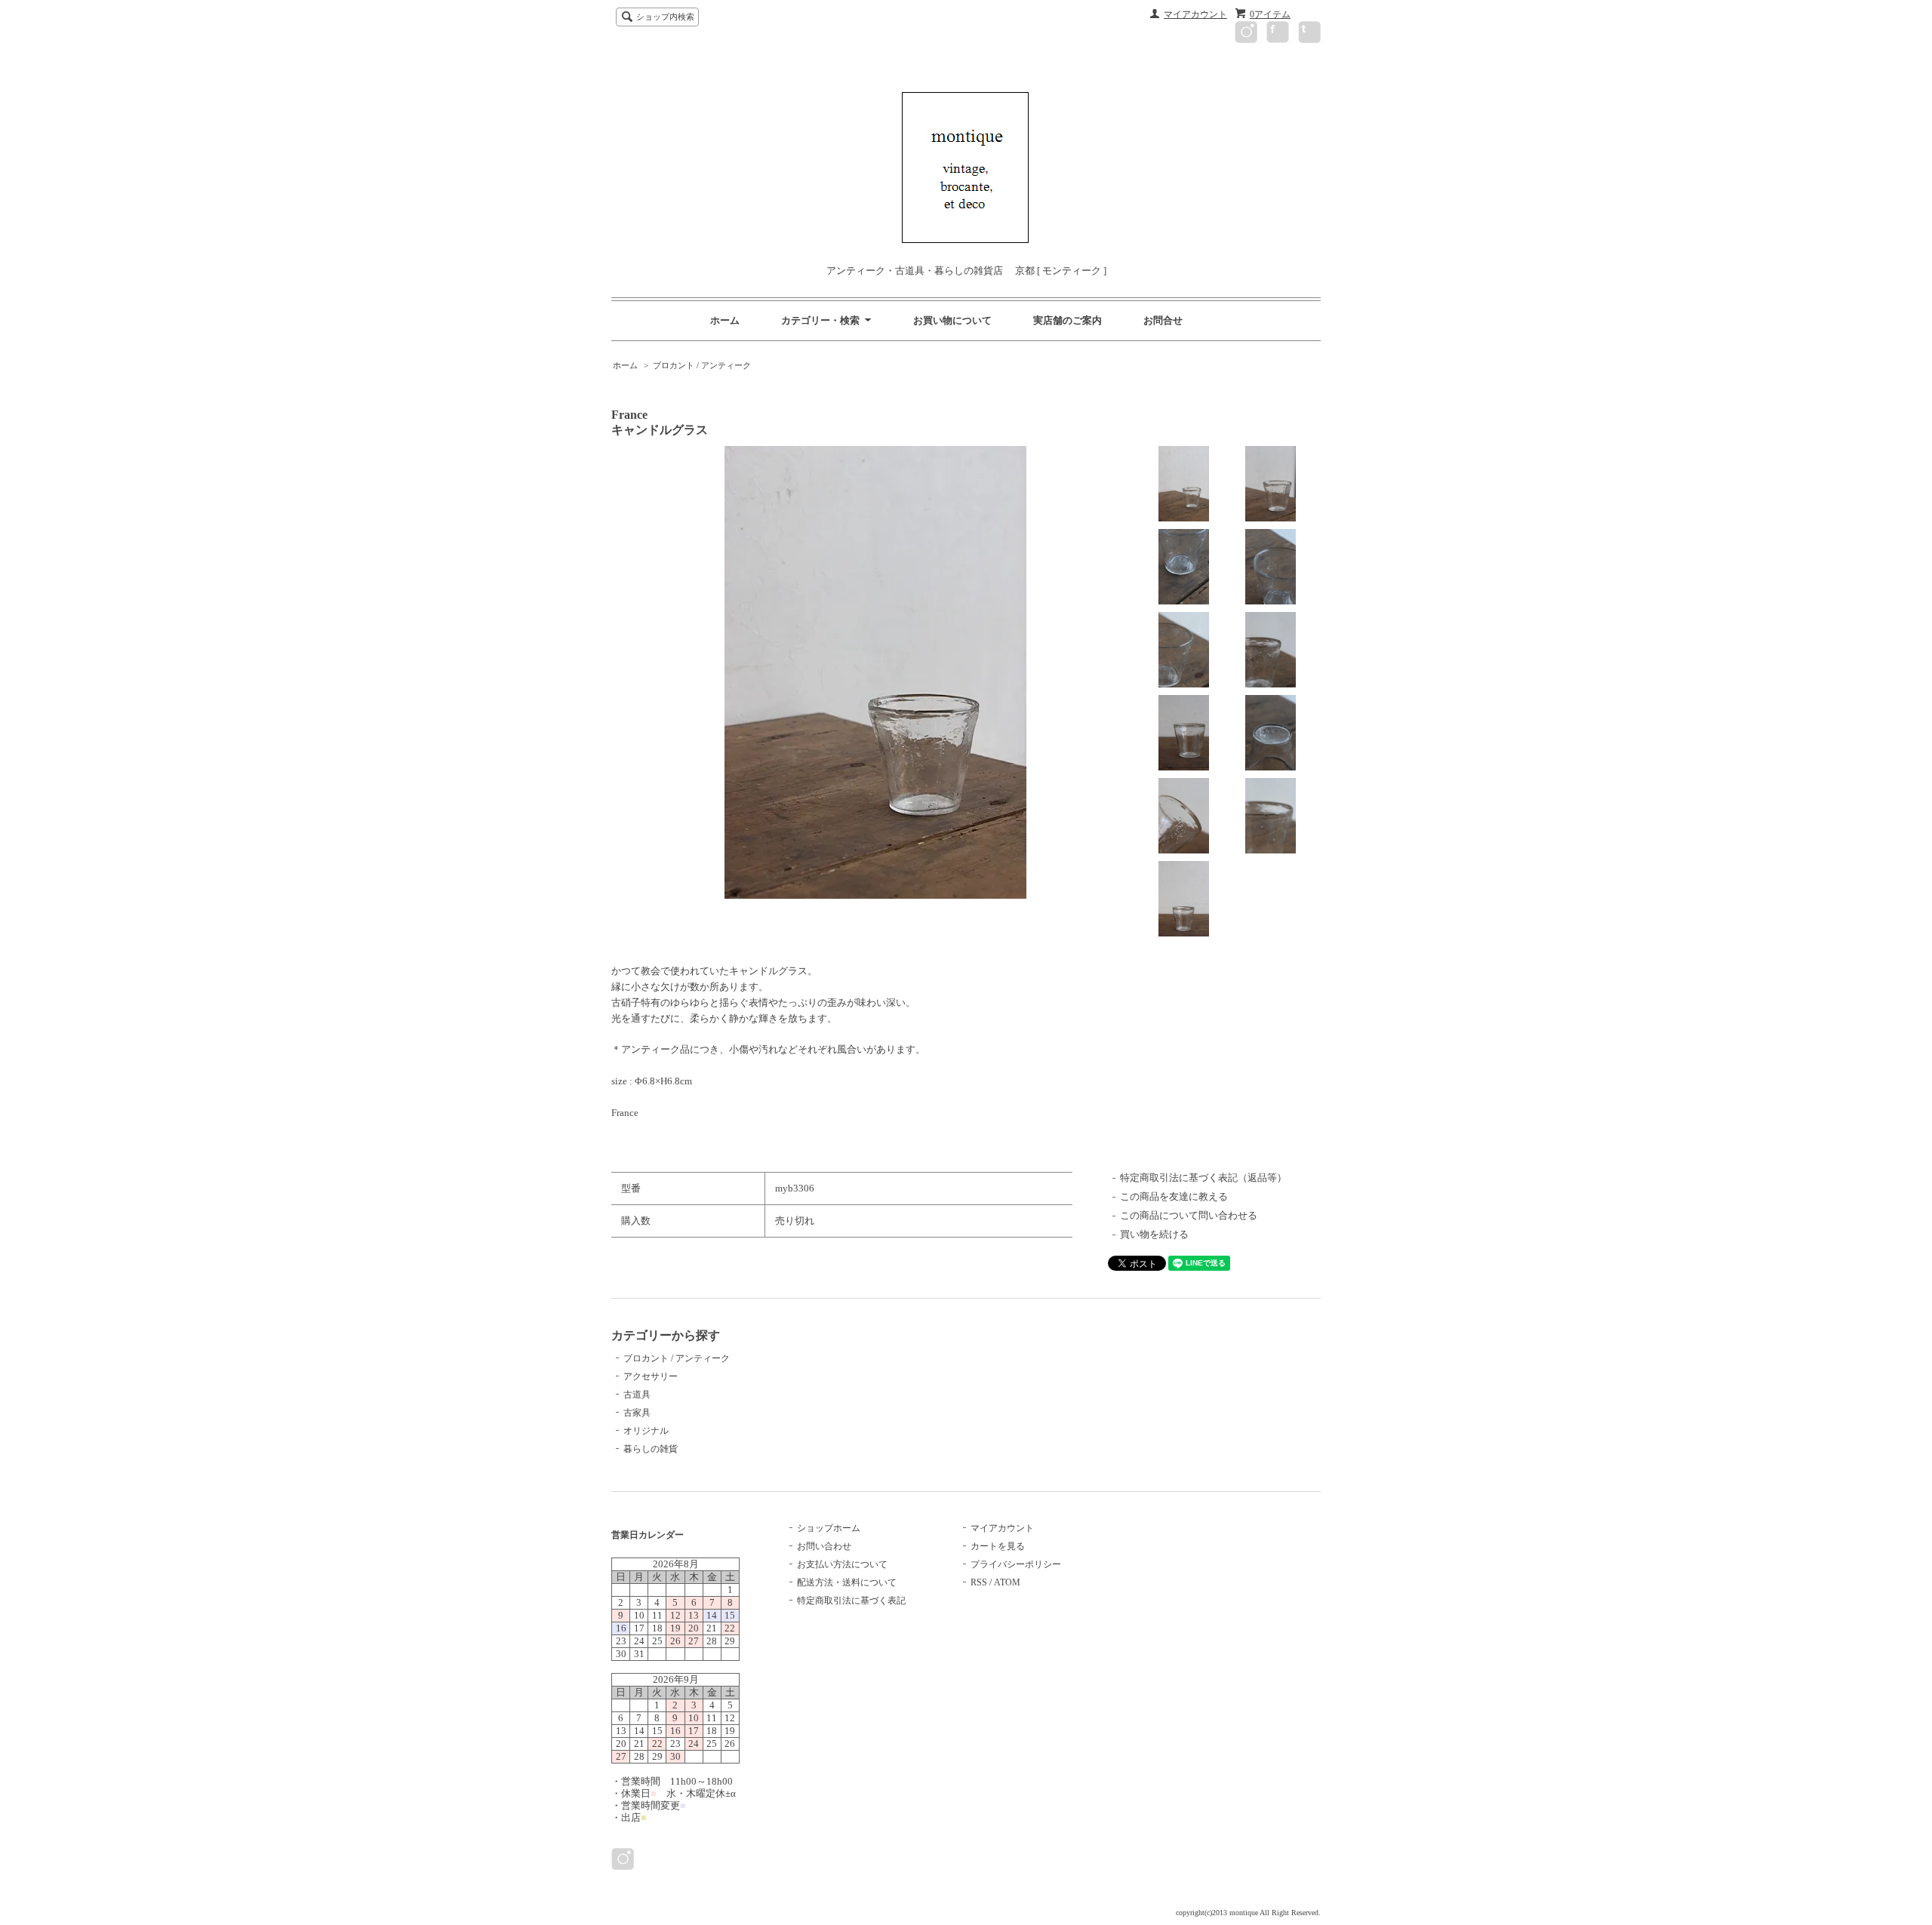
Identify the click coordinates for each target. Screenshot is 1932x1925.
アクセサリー (651, 1376)
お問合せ (1163, 320)
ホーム (725, 320)
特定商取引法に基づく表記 (851, 1601)
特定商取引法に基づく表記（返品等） (1203, 1178)
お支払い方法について (842, 1564)
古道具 (637, 1395)
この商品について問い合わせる (1189, 1215)
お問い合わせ (824, 1546)
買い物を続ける (1154, 1234)
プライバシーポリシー (1016, 1564)
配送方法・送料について (847, 1582)
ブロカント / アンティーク (702, 365)
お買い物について (952, 320)
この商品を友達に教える (1174, 1196)
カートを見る (998, 1546)
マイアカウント (1195, 14)
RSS (979, 1582)
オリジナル (646, 1431)
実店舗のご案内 (1068, 320)
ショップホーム (829, 1528)
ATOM (1007, 1582)
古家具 (637, 1413)
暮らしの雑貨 (651, 1449)
